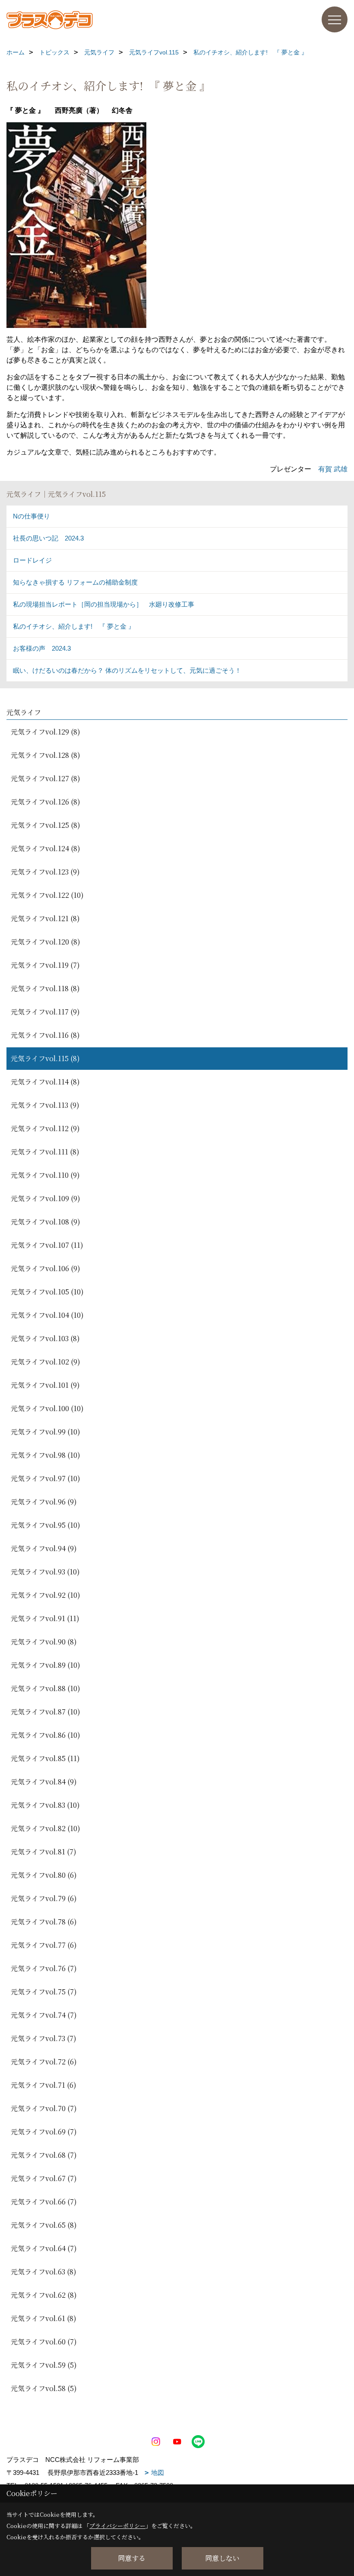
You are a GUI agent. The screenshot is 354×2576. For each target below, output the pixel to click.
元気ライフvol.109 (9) (46, 1198)
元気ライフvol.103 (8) (45, 1338)
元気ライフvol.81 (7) (44, 1852)
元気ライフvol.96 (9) (44, 1502)
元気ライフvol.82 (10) (46, 1828)
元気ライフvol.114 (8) (45, 1082)
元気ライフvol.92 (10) (46, 1595)
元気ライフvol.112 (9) (45, 1128)
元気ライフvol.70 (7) (44, 2108)
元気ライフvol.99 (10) (46, 1432)
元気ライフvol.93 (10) (45, 1572)
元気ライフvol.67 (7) (44, 2178)
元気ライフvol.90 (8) (44, 1642)
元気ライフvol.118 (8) (45, 988)
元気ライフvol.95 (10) (46, 1525)
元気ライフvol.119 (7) (45, 965)
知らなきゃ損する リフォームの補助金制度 (75, 582)
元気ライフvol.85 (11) (45, 1758)
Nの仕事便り (32, 516)
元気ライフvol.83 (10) (45, 1805)
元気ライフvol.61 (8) (44, 2318)
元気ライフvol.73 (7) (44, 2038)
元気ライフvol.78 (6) (44, 1922)
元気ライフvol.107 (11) (47, 1245)
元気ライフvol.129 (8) (46, 732)
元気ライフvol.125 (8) (46, 825)
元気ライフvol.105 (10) (47, 1292)
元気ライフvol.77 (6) (44, 1945)
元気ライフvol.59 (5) (44, 2365)
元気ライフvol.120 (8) (46, 942)
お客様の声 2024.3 (42, 648)
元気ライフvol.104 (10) (47, 1315)
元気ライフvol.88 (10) (46, 1688)
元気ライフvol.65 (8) (44, 2225)
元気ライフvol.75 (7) (44, 1992)
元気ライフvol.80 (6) (44, 1875)
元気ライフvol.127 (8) (46, 778)
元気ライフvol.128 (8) (46, 755)
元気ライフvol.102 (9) (46, 1362)
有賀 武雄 (333, 469)
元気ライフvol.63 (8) (44, 2272)
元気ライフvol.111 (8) (45, 1152)
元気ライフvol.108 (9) (46, 1222)
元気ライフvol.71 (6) (44, 2085)
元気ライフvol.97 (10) (46, 1478)
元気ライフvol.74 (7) (44, 2015)
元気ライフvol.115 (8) (45, 1058)
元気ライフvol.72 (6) (44, 2062)
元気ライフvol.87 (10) (46, 1712)
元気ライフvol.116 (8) (45, 1035)
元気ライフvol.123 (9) (45, 872)
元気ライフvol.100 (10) (47, 1408)
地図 (158, 2473)
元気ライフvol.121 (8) (45, 918)
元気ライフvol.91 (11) (45, 1618)
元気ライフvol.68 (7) (44, 2155)
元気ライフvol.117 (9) (45, 1012)
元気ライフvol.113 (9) (45, 1105)
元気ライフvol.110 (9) (45, 1175)
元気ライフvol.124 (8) (46, 848)
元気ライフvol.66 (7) (44, 2202)
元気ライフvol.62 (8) (44, 2295)
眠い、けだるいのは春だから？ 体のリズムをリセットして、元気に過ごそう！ (127, 670)
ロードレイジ (32, 560)
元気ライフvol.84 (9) (44, 1782)
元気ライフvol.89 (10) (46, 1665)
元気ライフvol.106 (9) (46, 1268)
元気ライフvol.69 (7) (44, 2132)
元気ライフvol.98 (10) (46, 1455)
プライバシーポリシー (117, 2526)
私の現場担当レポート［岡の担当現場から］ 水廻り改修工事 (104, 604)
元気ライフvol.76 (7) (44, 1968)
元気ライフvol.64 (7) (44, 2248)
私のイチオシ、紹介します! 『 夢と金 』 (74, 626)
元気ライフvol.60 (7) (44, 2342)
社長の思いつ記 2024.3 (48, 538)
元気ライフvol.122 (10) (47, 895)
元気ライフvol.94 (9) (44, 1548)
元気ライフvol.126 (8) (46, 802)
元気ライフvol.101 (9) (45, 1385)
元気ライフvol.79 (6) (44, 1898)
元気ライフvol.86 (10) (46, 1735)
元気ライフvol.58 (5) (44, 2388)
